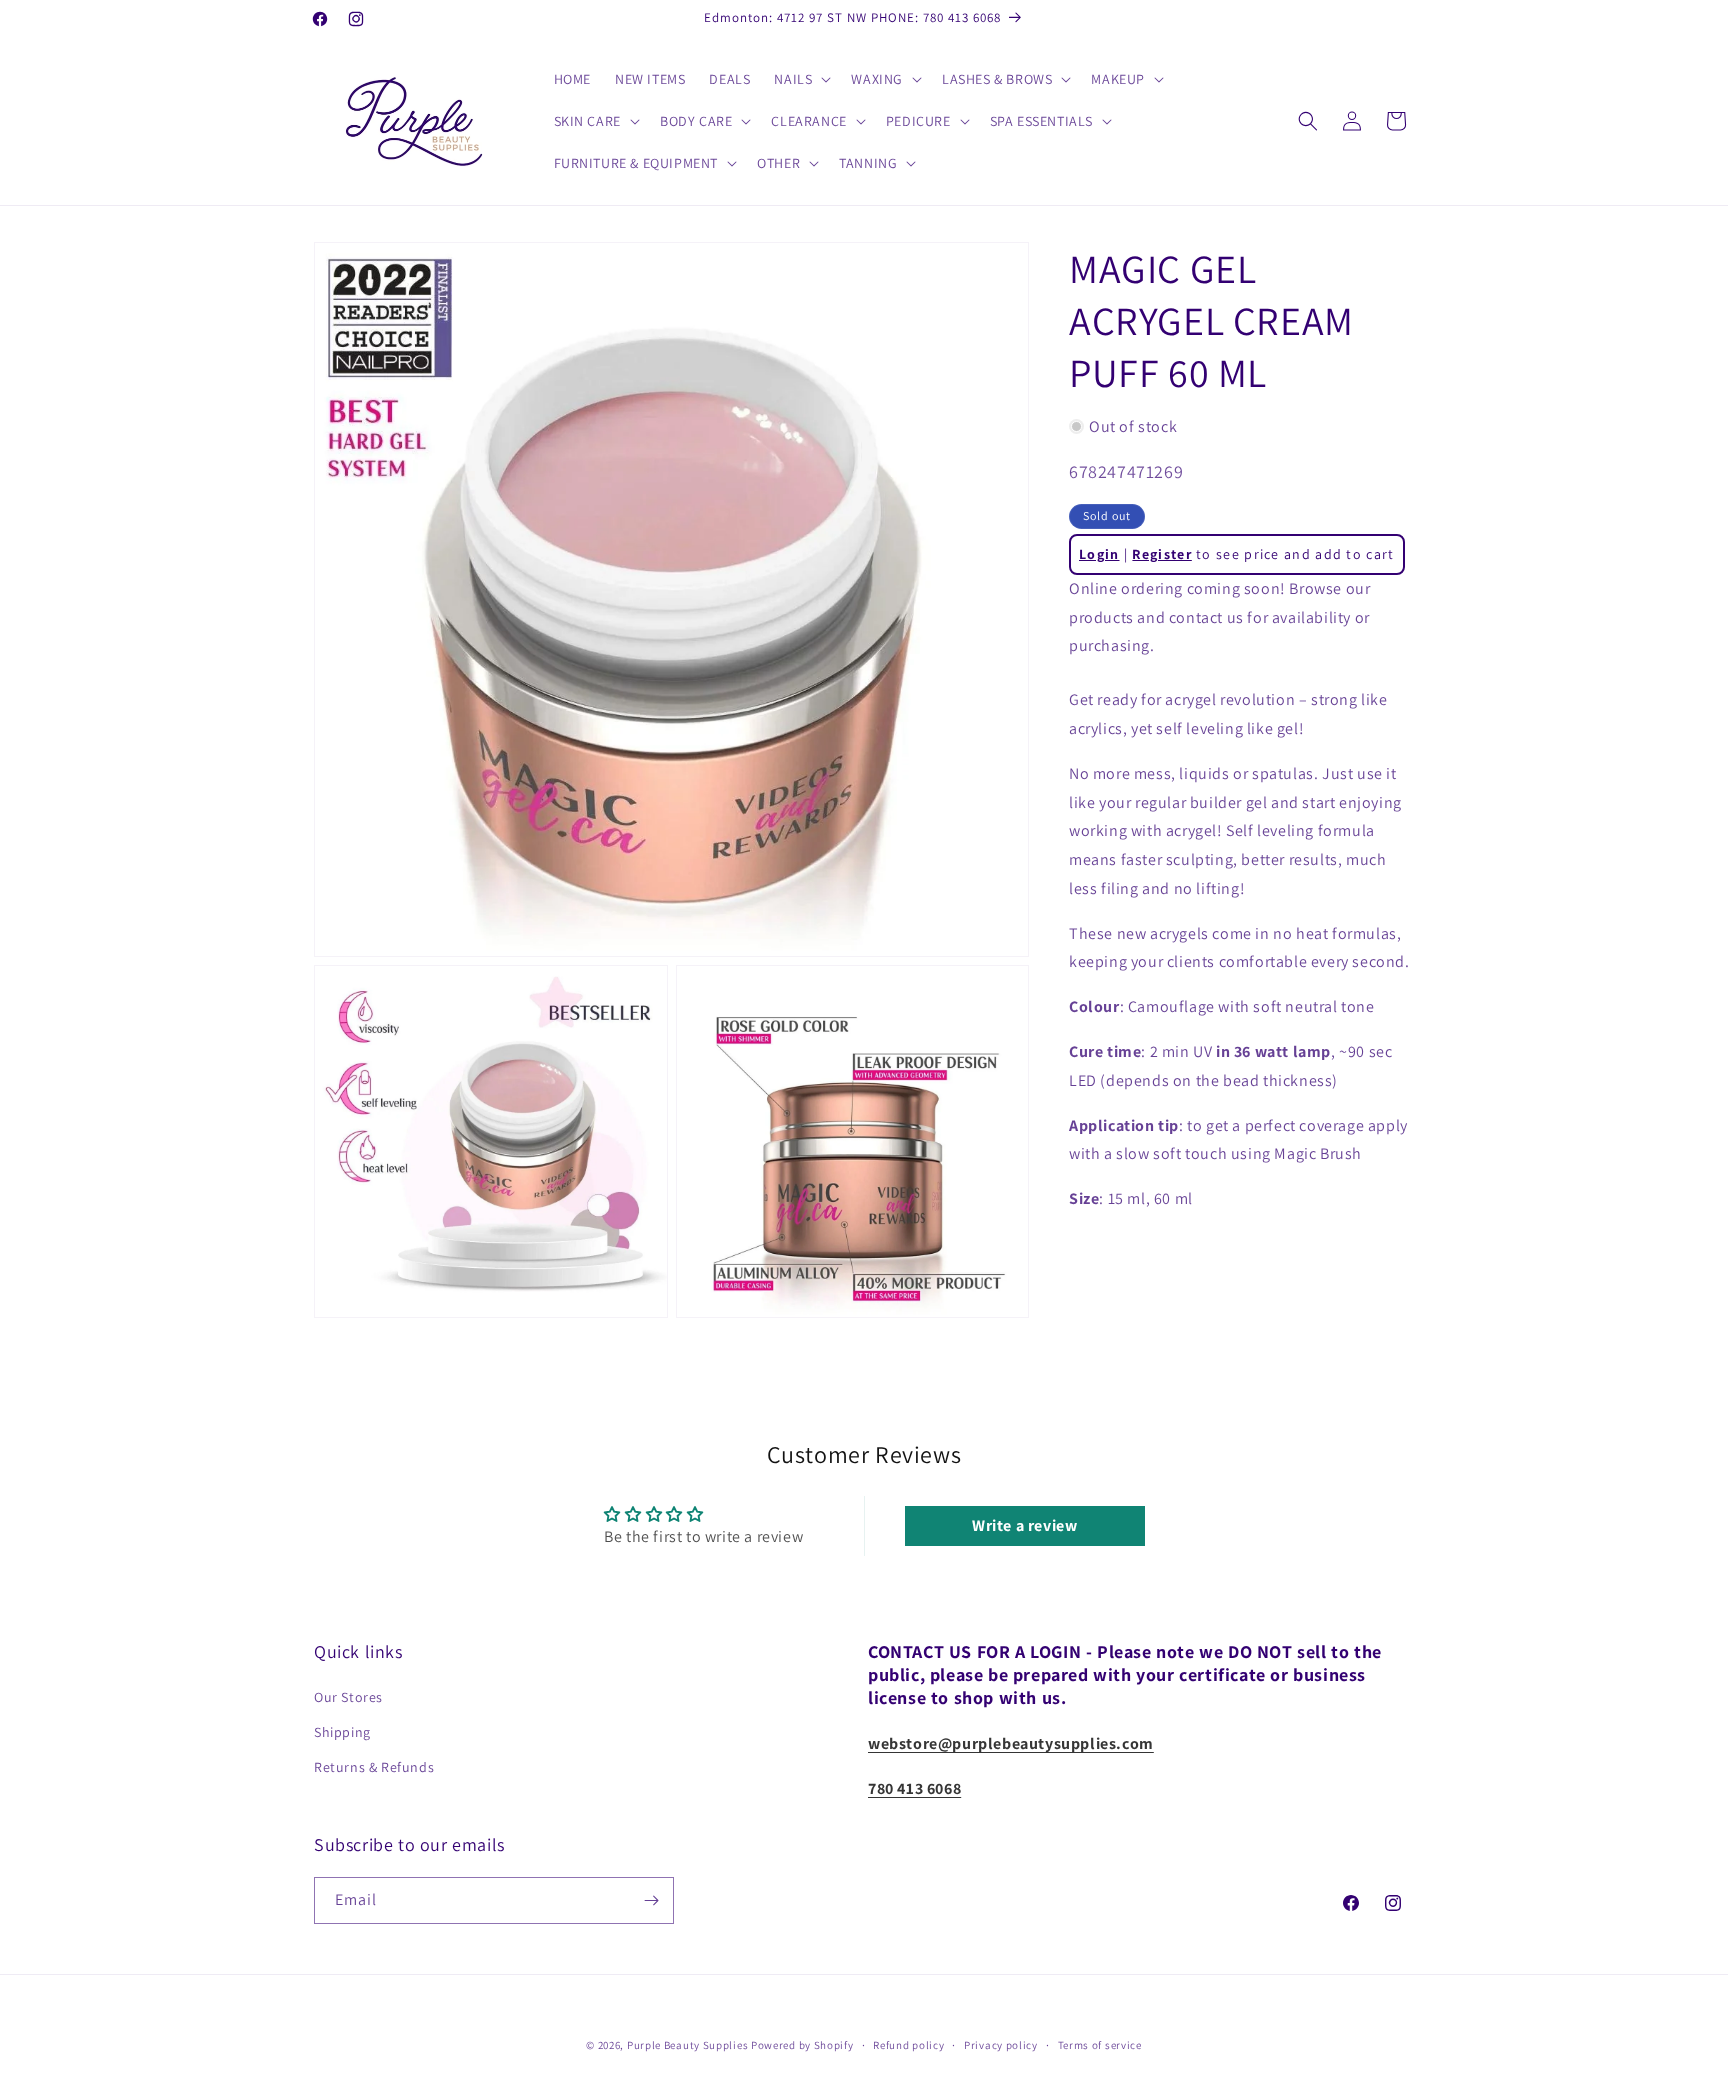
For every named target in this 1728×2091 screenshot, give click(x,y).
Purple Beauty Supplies (689, 2045)
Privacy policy (1001, 2045)
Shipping (342, 1732)
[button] (800, 79)
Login (1099, 554)
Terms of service (1100, 2045)
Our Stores (348, 1697)
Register (1161, 554)
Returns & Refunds (374, 1767)
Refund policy (908, 2045)
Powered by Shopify (802, 2045)
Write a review (1024, 1525)
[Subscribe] (651, 1900)
